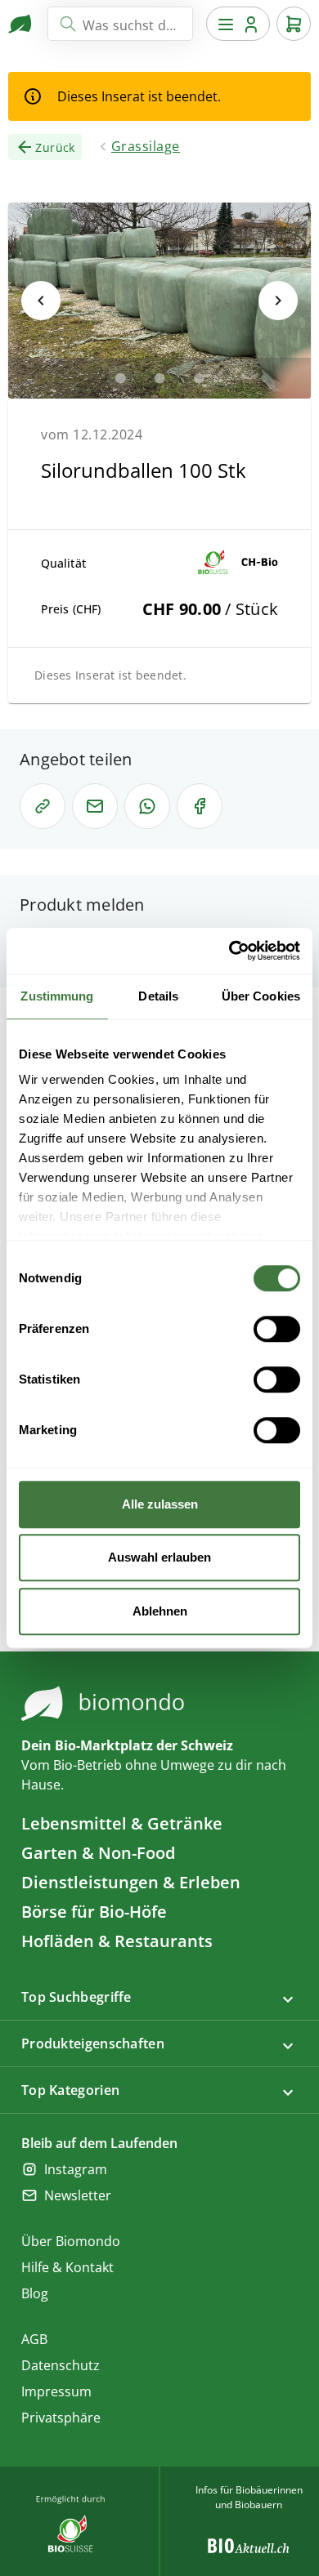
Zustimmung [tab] (57, 996)
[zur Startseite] (21, 24)
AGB (34, 2339)
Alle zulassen (160, 1504)
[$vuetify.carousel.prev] (41, 301)
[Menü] (238, 24)
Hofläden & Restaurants (117, 1941)
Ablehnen (160, 1611)
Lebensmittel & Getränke (122, 1823)
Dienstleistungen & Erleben (131, 1882)
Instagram (76, 2169)
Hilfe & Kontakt (67, 2267)
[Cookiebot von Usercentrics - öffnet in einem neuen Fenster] (229, 951)
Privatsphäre (61, 2418)
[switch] (277, 1329)
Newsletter (78, 2195)
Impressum (56, 2391)
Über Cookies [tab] (261, 996)
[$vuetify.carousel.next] (278, 301)
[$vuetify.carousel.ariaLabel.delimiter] (120, 378)
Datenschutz (61, 2365)
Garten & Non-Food (98, 1853)
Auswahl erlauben (159, 1557)
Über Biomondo (71, 2241)
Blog (35, 2293)
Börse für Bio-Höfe (94, 1912)
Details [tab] (158, 996)
